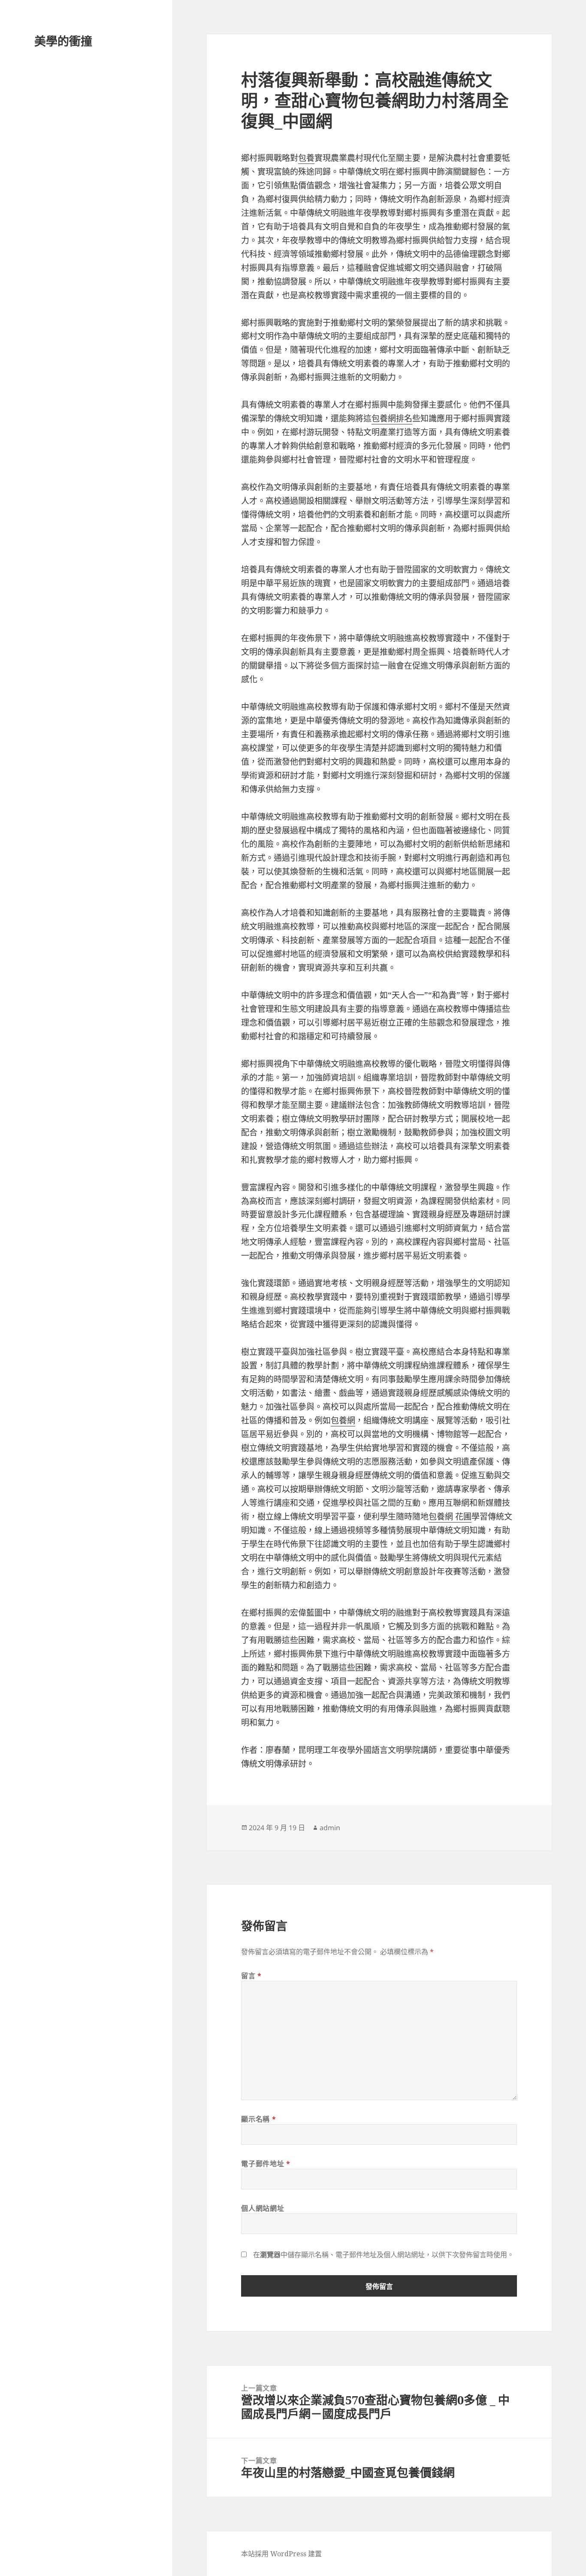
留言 (251, 1976)
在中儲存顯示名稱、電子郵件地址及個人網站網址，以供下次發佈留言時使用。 (384, 2255)
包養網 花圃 (450, 1517)
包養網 (343, 1420)
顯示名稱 (258, 2119)
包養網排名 (392, 418)
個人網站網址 (263, 2208)
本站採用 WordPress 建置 (281, 2554)
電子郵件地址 (266, 2164)
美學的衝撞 (63, 41)
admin (330, 1828)
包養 (306, 158)
